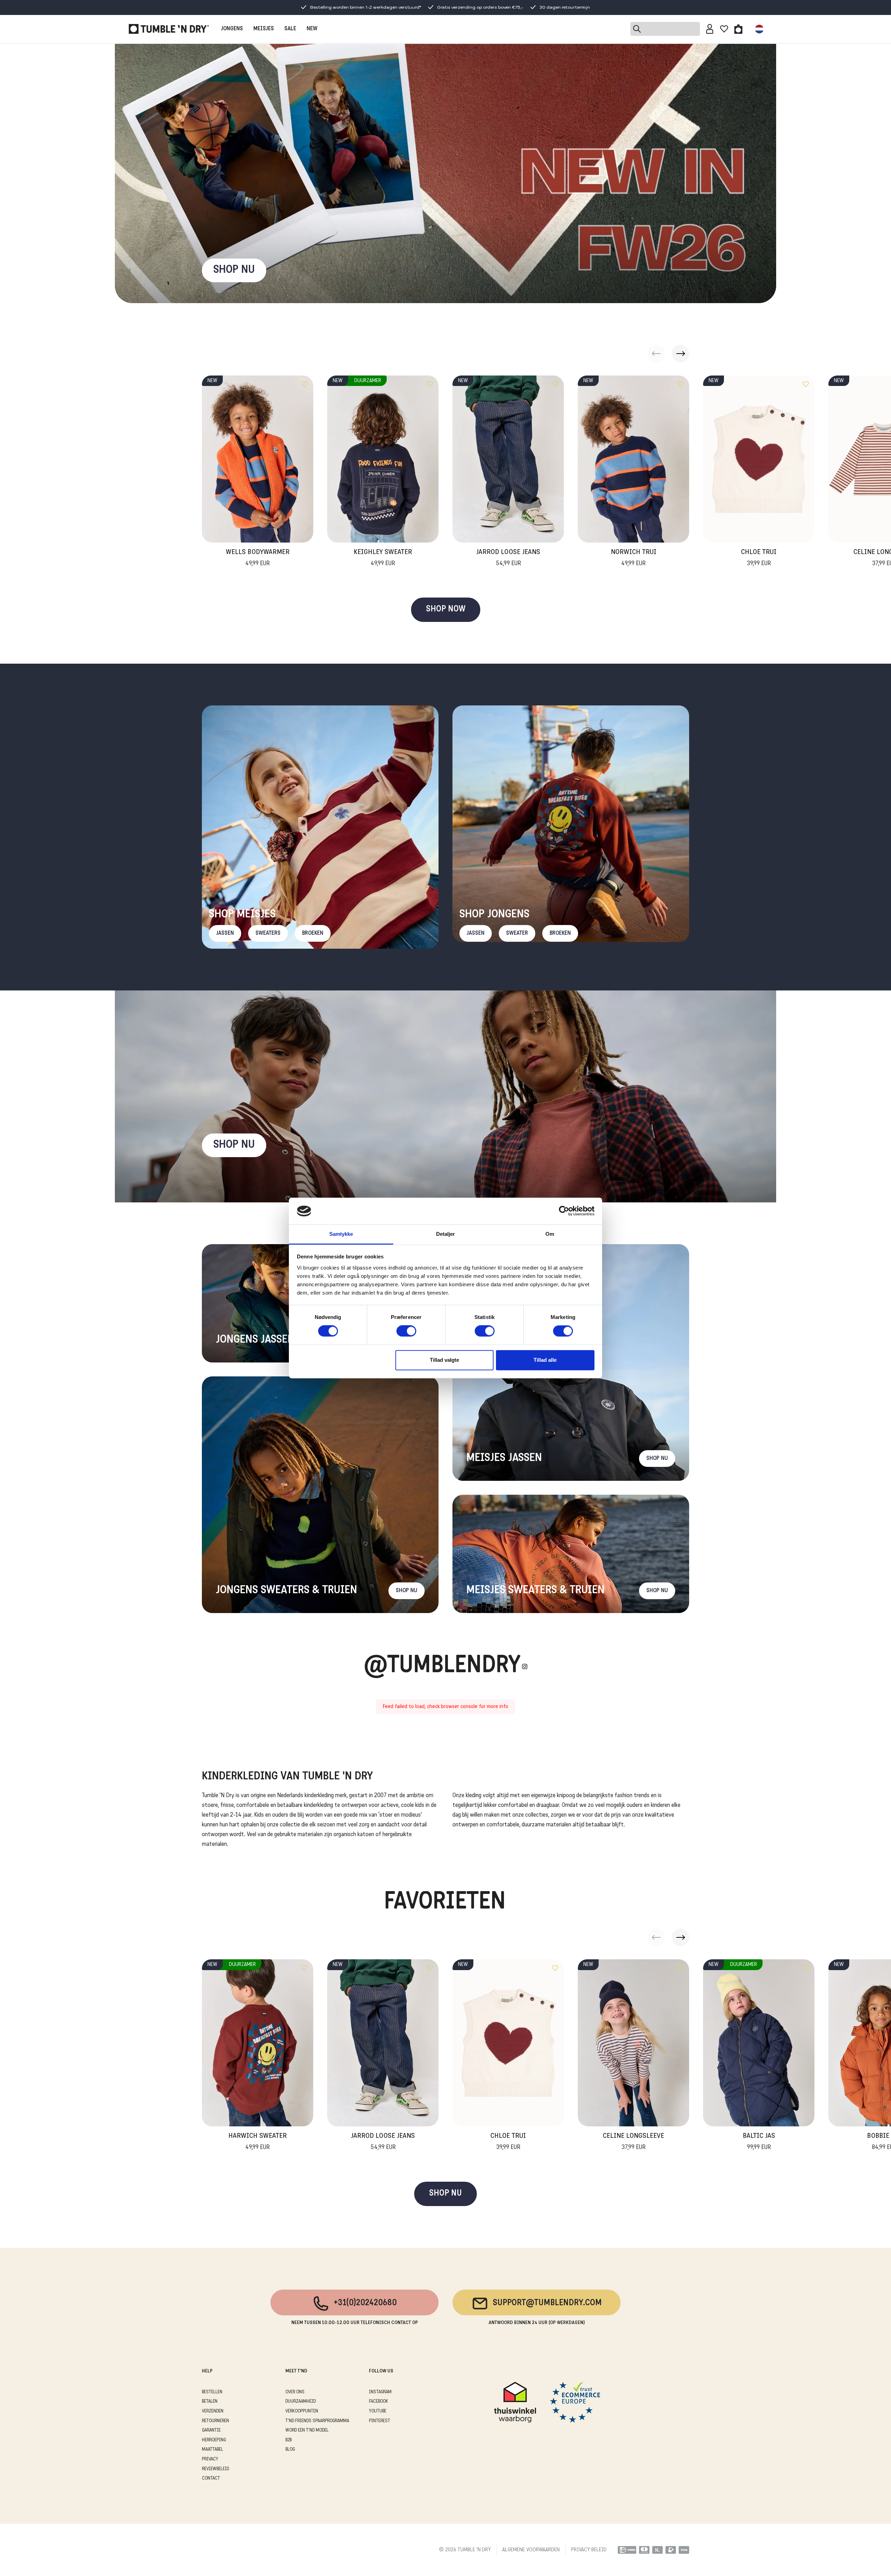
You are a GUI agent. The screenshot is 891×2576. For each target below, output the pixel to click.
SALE (290, 29)
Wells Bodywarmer (258, 558)
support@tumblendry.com (547, 2303)
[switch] (406, 1331)
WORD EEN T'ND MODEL (307, 2430)
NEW (312, 29)
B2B (289, 2440)
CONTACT (211, 2478)
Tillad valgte (444, 1360)
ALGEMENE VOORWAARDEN (531, 2550)
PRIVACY (210, 2459)
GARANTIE (211, 2430)
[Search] (665, 29)
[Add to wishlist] (305, 384)
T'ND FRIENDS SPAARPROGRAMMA (317, 2421)
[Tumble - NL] (169, 29)
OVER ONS (295, 2392)
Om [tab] (550, 1234)
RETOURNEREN (215, 2421)
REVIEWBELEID (215, 2469)
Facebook (379, 2401)
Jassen (225, 933)
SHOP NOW (446, 610)
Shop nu (234, 1145)
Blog (290, 2449)
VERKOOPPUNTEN (302, 2411)
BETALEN (210, 2401)
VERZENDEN (213, 2411)
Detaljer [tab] (446, 1234)
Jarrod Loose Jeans (508, 558)
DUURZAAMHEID (301, 2401)
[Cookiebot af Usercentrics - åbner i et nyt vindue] (564, 1211)
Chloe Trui (759, 558)
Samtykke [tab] (341, 1234)
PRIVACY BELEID (589, 2550)
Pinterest (380, 2421)
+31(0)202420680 (365, 2303)
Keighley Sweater (383, 558)
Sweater (517, 933)
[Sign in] (710, 29)
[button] (680, 354)
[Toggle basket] (738, 29)
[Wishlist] (724, 29)
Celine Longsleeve (633, 2142)
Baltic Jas (759, 2142)
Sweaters (268, 933)
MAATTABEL (212, 2449)
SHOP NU (234, 270)
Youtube (378, 2411)
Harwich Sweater (258, 2142)
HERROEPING (214, 2440)
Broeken (313, 933)
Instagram (380, 2392)
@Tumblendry (442, 1666)
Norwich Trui (634, 558)
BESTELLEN (212, 2392)
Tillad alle (545, 1360)
